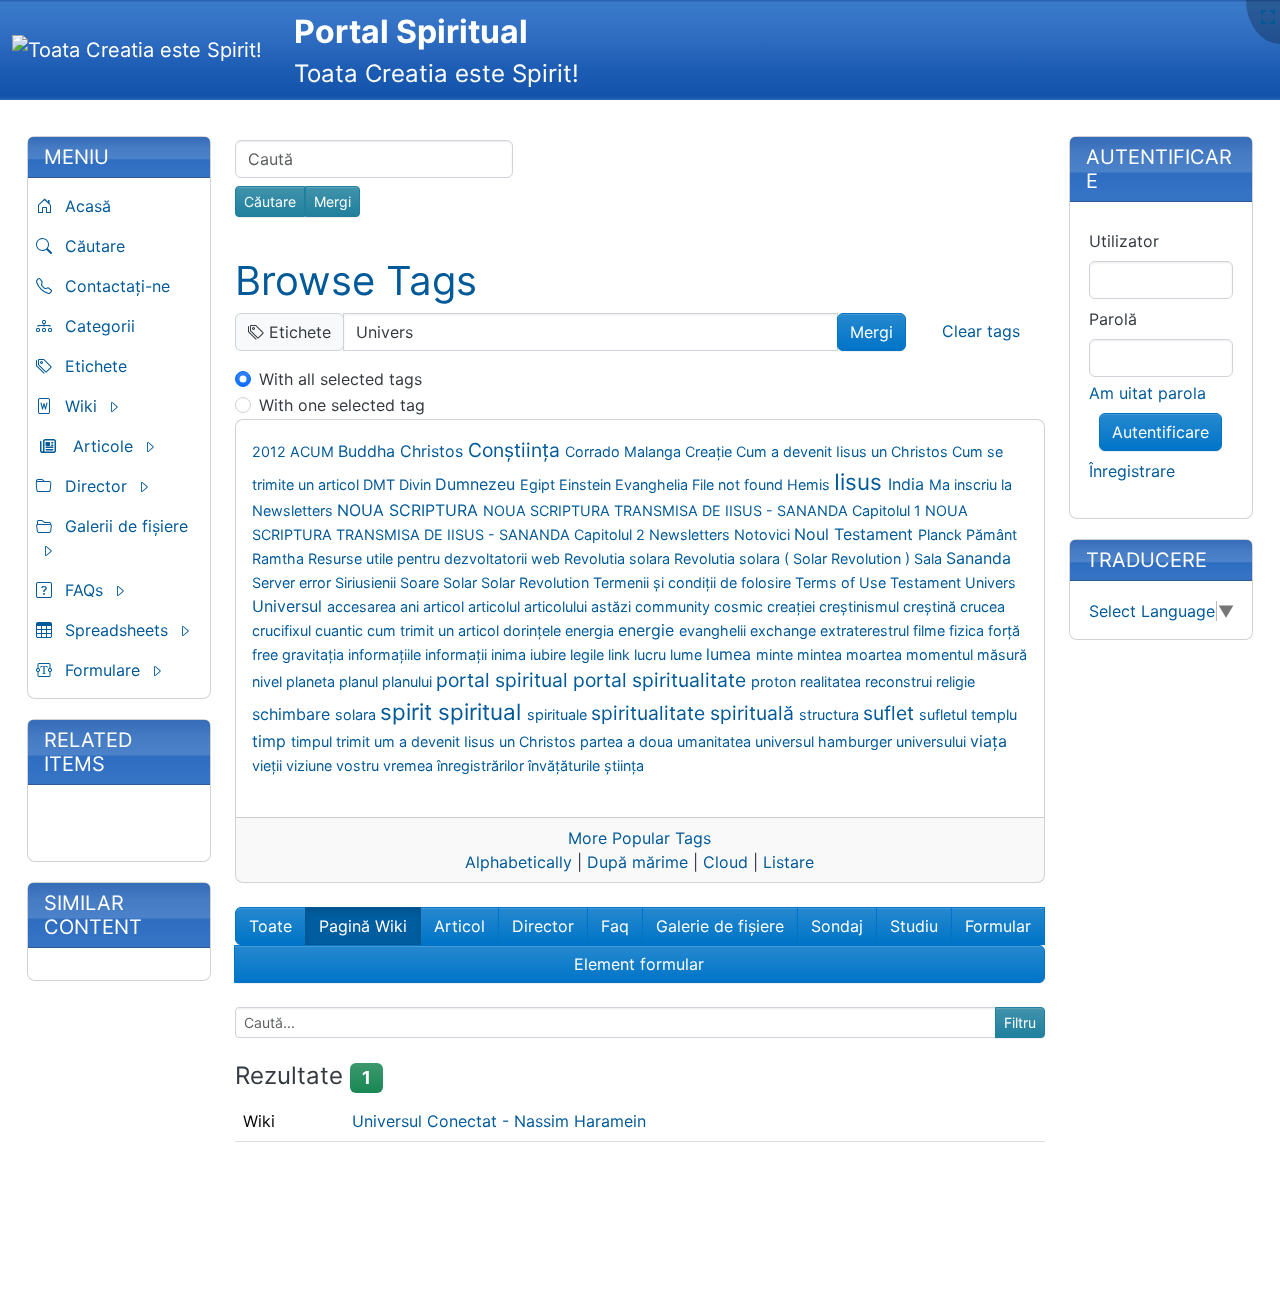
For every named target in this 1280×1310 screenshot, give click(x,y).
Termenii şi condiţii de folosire (694, 582)
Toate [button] (270, 926)
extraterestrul (866, 630)
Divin (417, 484)
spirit (409, 711)
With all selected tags (340, 379)
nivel (269, 681)
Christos (434, 451)
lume (688, 654)
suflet (891, 713)
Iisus (861, 481)
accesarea (363, 606)
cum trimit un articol (435, 630)
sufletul (945, 714)
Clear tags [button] (981, 331)
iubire (550, 654)
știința (624, 765)
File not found (739, 484)
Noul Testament (856, 534)
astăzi (613, 606)
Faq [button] (615, 926)
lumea (731, 654)
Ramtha (280, 558)
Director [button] (543, 926)
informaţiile (386, 654)
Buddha (369, 451)
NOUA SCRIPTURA (410, 510)
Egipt (539, 484)
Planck (942, 534)
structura (831, 714)
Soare (421, 582)
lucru (652, 654)
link (621, 654)
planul (360, 681)
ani (411, 606)
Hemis (810, 484)
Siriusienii (367, 582)
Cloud (725, 862)
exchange (785, 630)
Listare (788, 862)
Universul (289, 606)
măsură (1002, 654)
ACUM (314, 451)
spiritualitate (650, 713)
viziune (311, 765)
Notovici (764, 534)
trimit (355, 741)
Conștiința (516, 450)
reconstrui (900, 681)
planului (409, 681)
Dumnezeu (477, 484)
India (908, 484)
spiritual (482, 711)
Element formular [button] (639, 964)
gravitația (315, 654)
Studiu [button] (914, 926)
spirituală (754, 713)
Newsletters (691, 534)
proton (775, 681)
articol (445, 606)
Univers (990, 582)
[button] (119, 406)
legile (589, 654)
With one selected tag (342, 405)
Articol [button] (459, 926)
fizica (968, 630)
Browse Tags (356, 280)
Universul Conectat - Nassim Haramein (499, 1121)
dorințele (534, 630)
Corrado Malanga (625, 451)
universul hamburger (825, 741)
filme (931, 630)
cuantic (341, 630)
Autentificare (1160, 432)
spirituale (559, 714)
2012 (271, 451)
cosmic (740, 606)
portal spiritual (504, 680)
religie (955, 681)
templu (994, 714)
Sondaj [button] (837, 926)
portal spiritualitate (662, 680)
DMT (381, 484)
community (674, 606)
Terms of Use (842, 582)
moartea (876, 654)
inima (510, 654)
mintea (821, 654)
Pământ (991, 534)
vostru (359, 765)
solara (357, 714)
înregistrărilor (482, 765)
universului (933, 741)
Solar (462, 582)
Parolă (1113, 319)
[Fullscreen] (1268, 17)
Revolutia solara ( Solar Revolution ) (794, 558)
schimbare (293, 714)
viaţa (988, 741)
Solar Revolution (537, 582)
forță (1004, 630)
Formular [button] (998, 926)
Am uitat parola (1147, 393)
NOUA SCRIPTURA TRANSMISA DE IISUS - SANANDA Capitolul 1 (704, 510)
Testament (927, 582)
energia (591, 630)
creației (793, 606)
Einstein (587, 484)
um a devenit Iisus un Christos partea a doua (525, 741)
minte (776, 654)
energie (648, 630)
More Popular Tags (639, 838)
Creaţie (710, 451)
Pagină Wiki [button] (363, 926)
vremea (410, 765)
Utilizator (1124, 241)
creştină (931, 606)
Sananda (978, 558)
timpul (313, 741)
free (267, 654)
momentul (941, 654)
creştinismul (861, 606)
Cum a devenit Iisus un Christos (844, 451)
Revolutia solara (619, 558)
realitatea (832, 681)
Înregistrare (1132, 471)
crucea (982, 606)
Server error (293, 582)
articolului (557, 606)
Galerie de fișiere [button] (720, 926)
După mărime (637, 862)
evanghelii (714, 630)
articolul (496, 606)
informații (458, 654)
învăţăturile (566, 765)
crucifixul (283, 630)
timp (271, 741)
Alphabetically (518, 862)
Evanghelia (653, 484)
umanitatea (716, 741)
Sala (930, 558)
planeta (312, 681)
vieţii (269, 765)
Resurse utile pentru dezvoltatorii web (436, 558)
